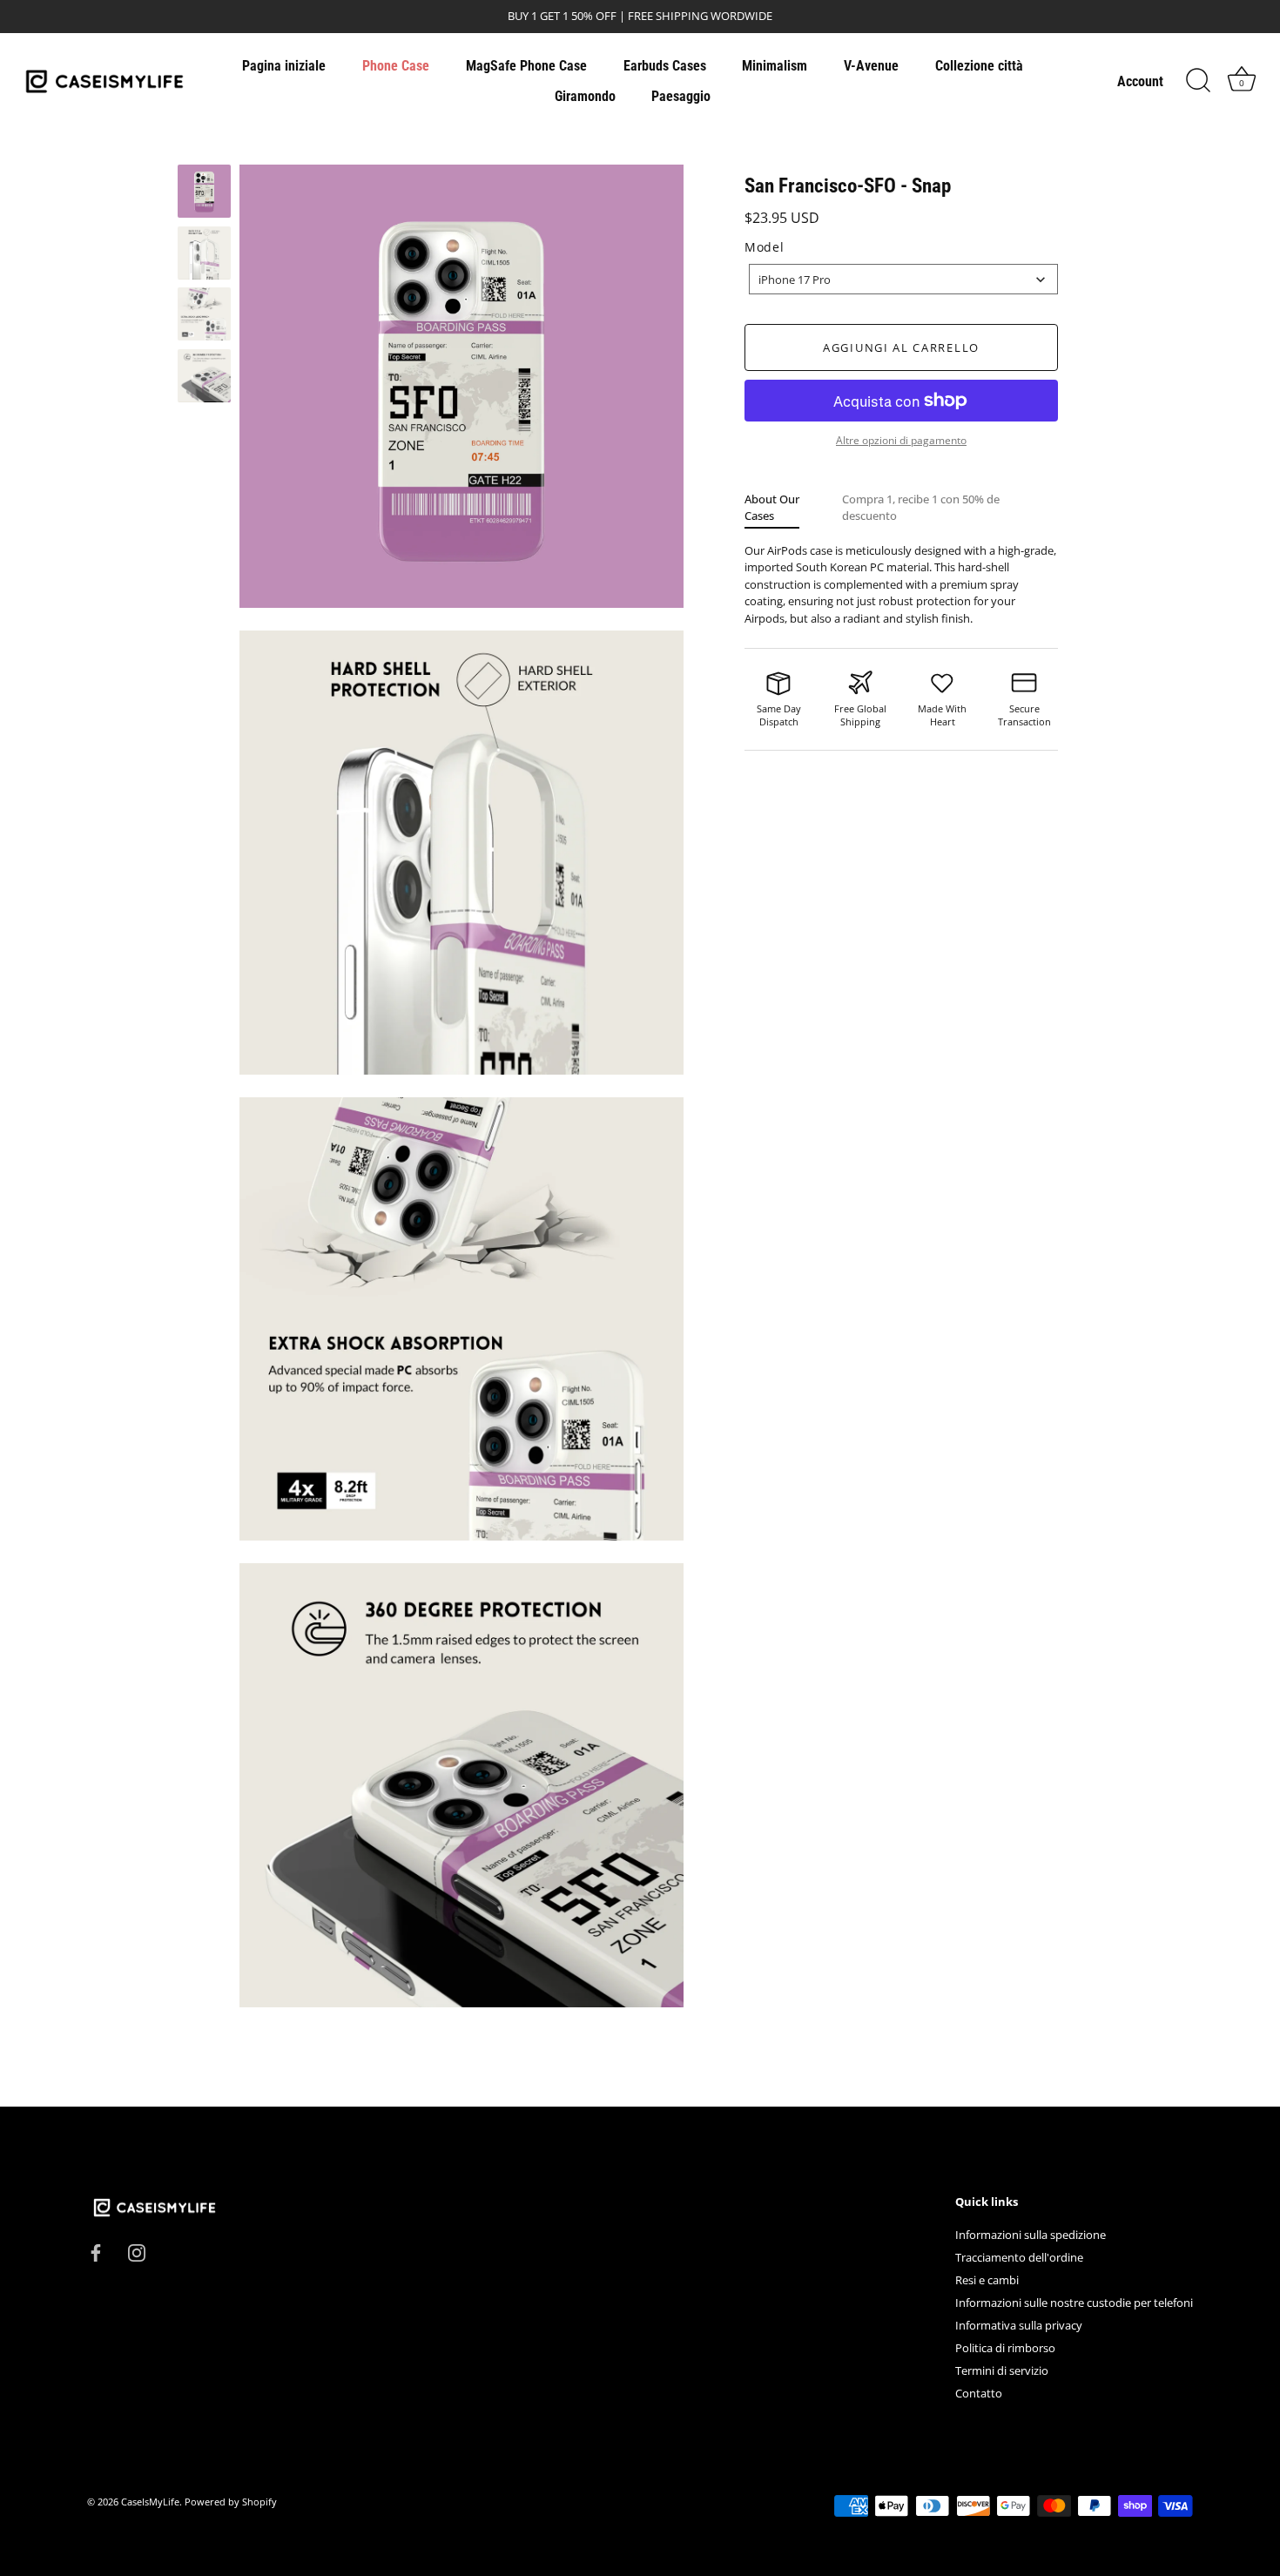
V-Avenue (871, 66)
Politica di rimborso (1005, 2348)
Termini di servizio (1002, 2370)
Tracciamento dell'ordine (1019, 2257)
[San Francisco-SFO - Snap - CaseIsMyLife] (204, 191)
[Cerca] (1198, 81)
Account (1140, 81)
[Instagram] (137, 2252)
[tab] (793, 507)
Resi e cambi (987, 2280)
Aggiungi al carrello (901, 347)
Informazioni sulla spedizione (1031, 2235)
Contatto (979, 2393)
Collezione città (979, 66)
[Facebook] (96, 2252)
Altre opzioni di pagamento (901, 440)
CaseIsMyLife (150, 2502)
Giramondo (585, 96)
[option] (204, 194)
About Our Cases (772, 507)
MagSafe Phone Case (526, 66)
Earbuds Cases (665, 66)
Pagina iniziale (284, 66)
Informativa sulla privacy (1019, 2325)
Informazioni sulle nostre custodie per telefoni (1074, 2303)
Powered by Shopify (231, 2502)
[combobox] (903, 279)
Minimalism (775, 66)
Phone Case (396, 66)
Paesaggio (681, 96)
